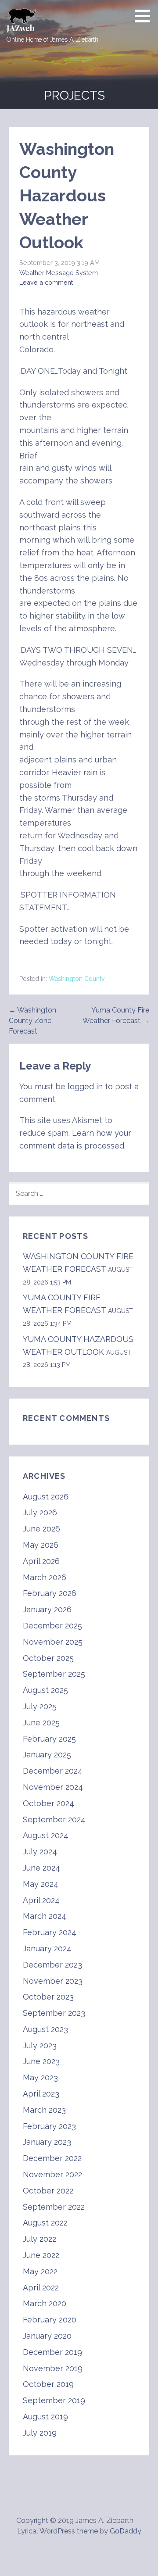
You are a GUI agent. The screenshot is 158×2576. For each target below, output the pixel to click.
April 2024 (41, 1900)
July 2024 (40, 1851)
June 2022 (41, 2255)
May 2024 (41, 1884)
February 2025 (49, 1739)
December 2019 (52, 2352)
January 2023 (47, 2142)
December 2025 (52, 1626)
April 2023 (41, 2094)
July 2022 (39, 2239)
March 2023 (44, 2110)
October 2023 (48, 1997)
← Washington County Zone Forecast (32, 1021)
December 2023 (52, 1965)
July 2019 (40, 2433)
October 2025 (48, 1658)
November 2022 (52, 2174)
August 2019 (45, 2417)
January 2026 (47, 1609)
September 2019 (54, 2400)
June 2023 (41, 2061)
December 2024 (53, 1771)
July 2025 (40, 1706)
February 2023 (49, 2126)
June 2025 (41, 1723)
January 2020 (47, 2336)
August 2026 (46, 1497)
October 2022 (48, 2191)
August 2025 (45, 1690)
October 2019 (48, 2384)
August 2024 (46, 1835)
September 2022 (54, 2207)
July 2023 (40, 2045)
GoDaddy (126, 2531)
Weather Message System (59, 273)
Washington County (77, 979)
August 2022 (45, 2223)
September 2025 (54, 1674)
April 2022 (41, 2288)
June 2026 (41, 1529)
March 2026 (45, 1577)
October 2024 (48, 1803)
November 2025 (53, 1642)
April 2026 (41, 1561)
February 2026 (50, 1593)
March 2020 (45, 2303)
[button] (145, 16)
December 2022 (52, 2158)
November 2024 (53, 1787)
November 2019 (53, 2368)
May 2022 (40, 2271)
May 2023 (40, 2077)
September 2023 (54, 2013)
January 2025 (47, 1755)
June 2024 (41, 1868)
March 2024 (45, 1916)
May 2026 (41, 1545)
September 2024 (54, 1819)
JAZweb (20, 28)
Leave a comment (46, 282)
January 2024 (47, 1948)
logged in (85, 1086)
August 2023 (45, 2029)
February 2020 (50, 2320)
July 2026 (40, 1512)
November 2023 (53, 1981)
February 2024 (50, 1932)
